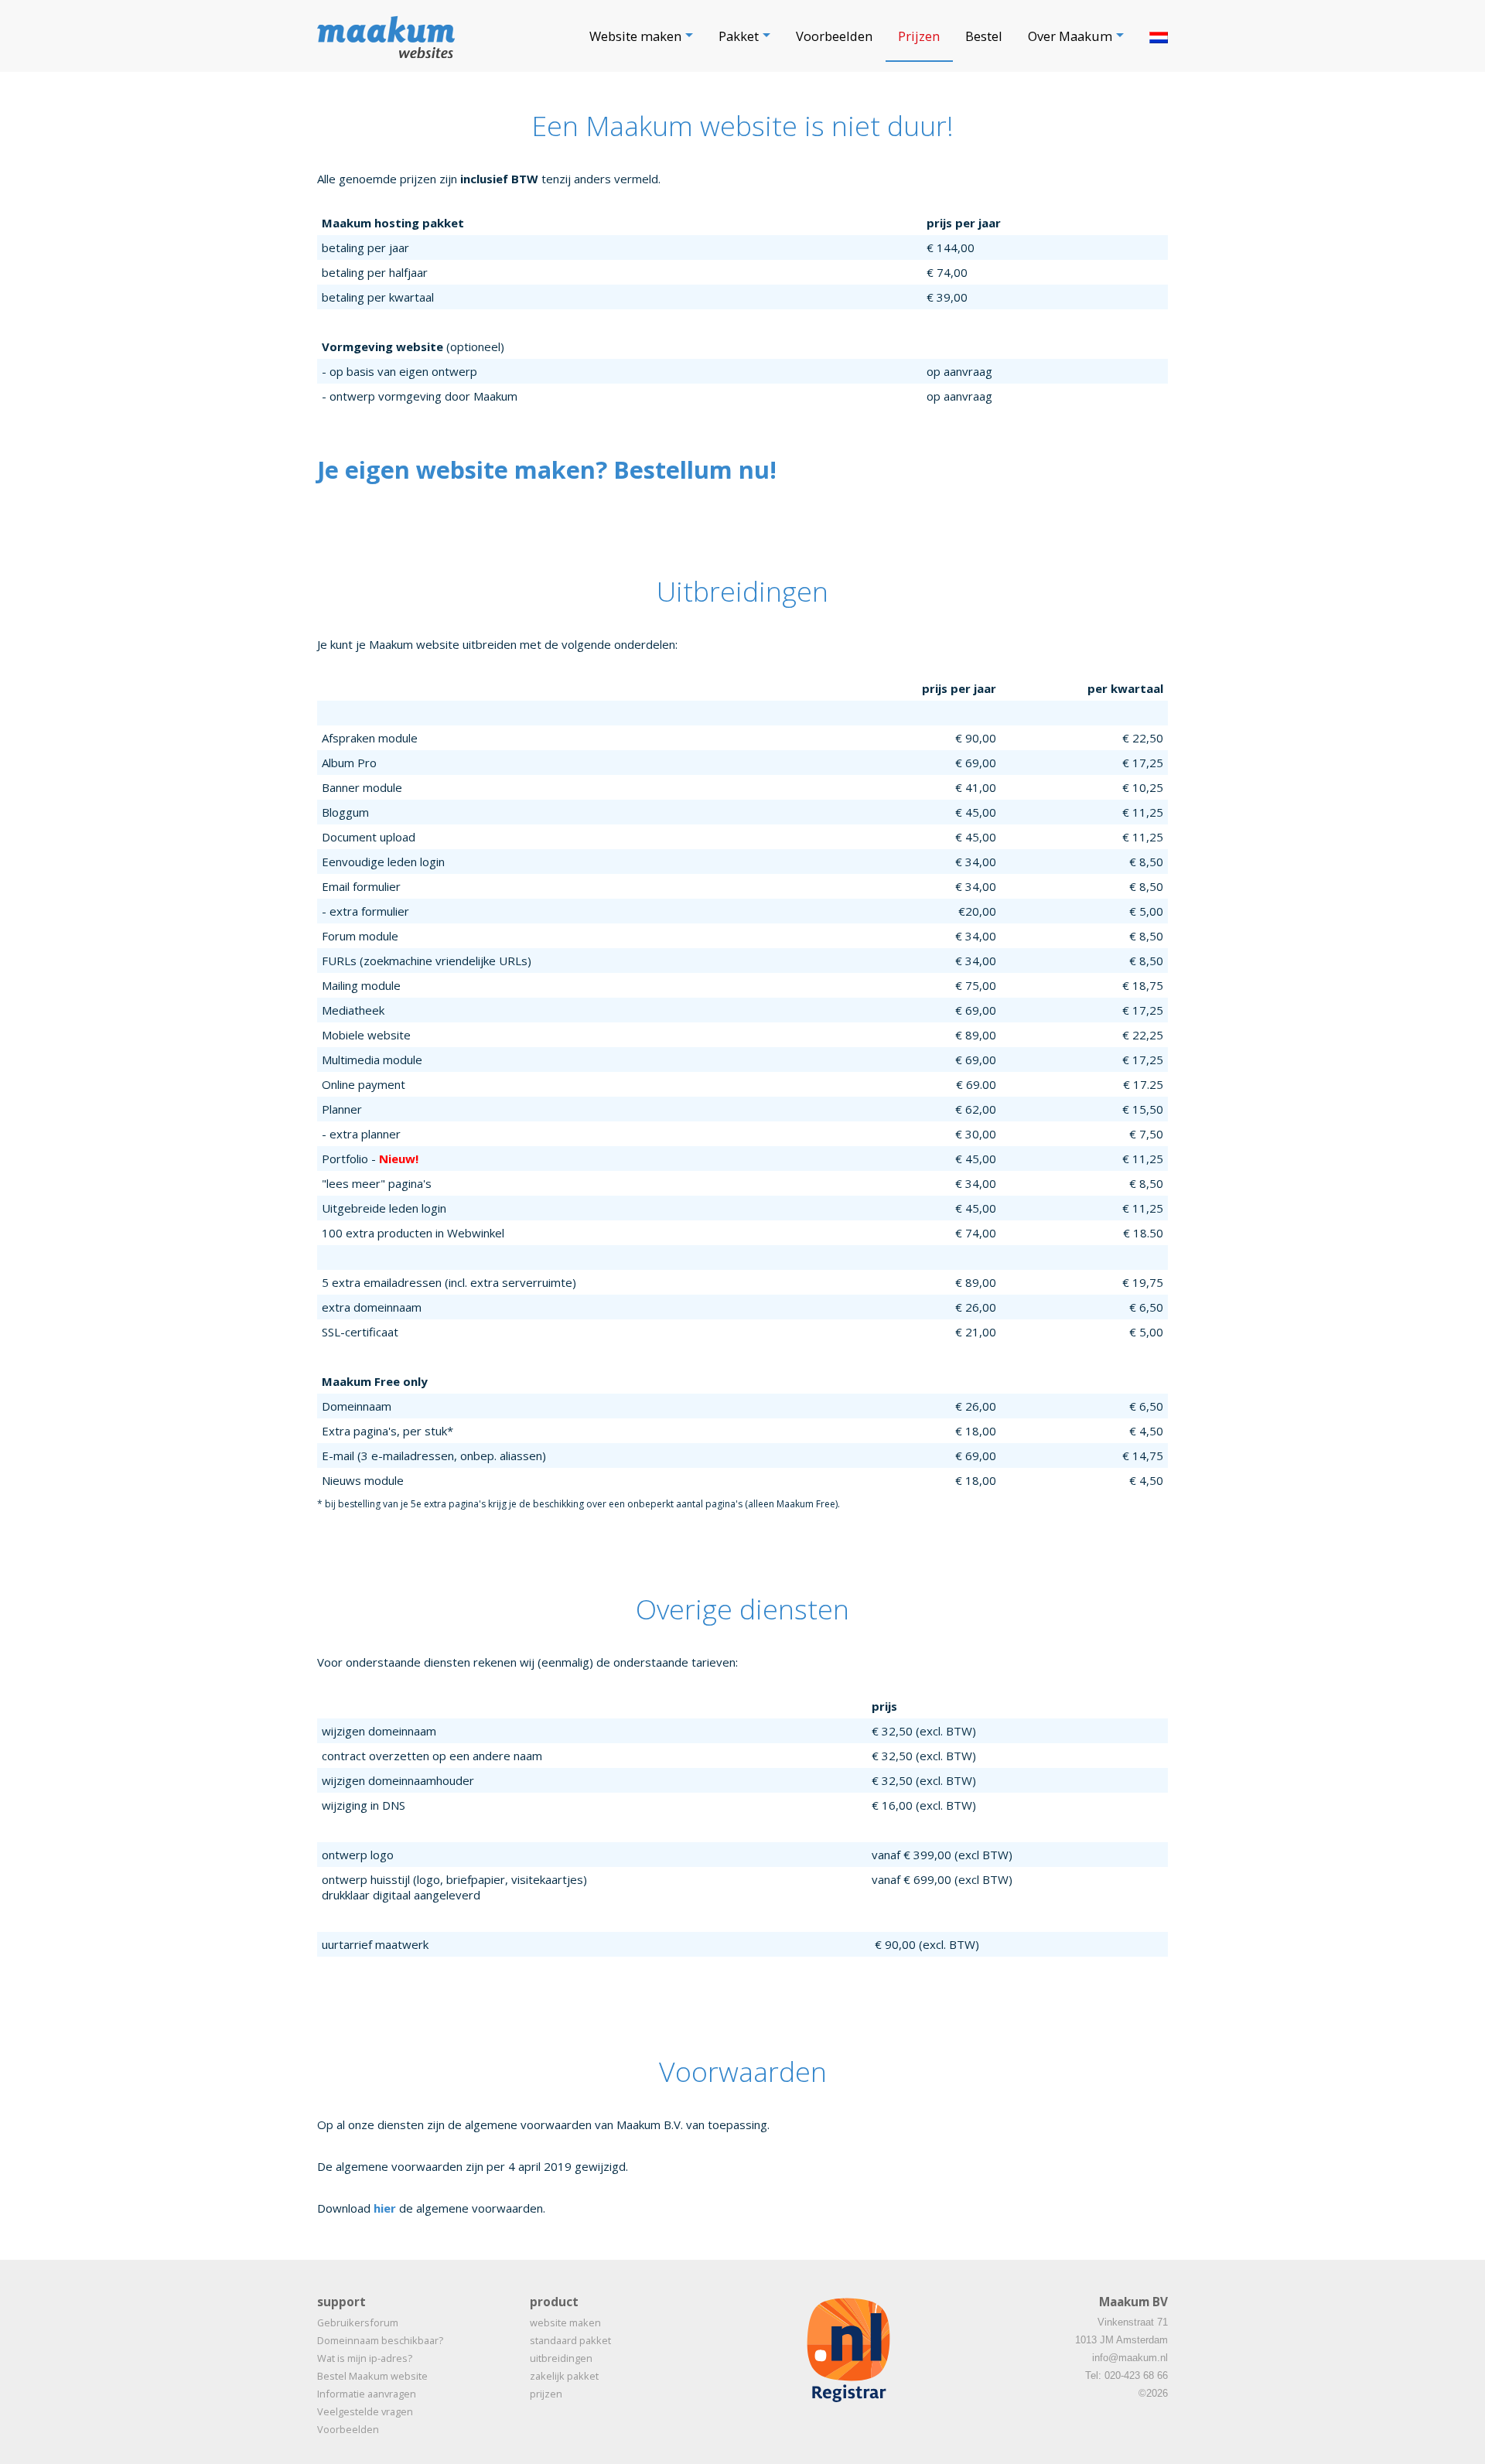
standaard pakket (570, 2340)
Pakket (739, 36)
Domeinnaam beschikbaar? (380, 2340)
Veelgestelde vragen (365, 2411)
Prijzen (919, 36)
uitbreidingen (561, 2358)
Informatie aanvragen (367, 2394)
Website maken (635, 36)
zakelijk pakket (564, 2376)
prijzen (546, 2394)
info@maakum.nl (1130, 2358)
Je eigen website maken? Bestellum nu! (547, 469)
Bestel (984, 36)
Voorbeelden (834, 36)
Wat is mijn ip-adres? (365, 2358)
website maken (565, 2322)
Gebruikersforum (358, 2322)
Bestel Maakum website (372, 2376)
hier (385, 2208)
